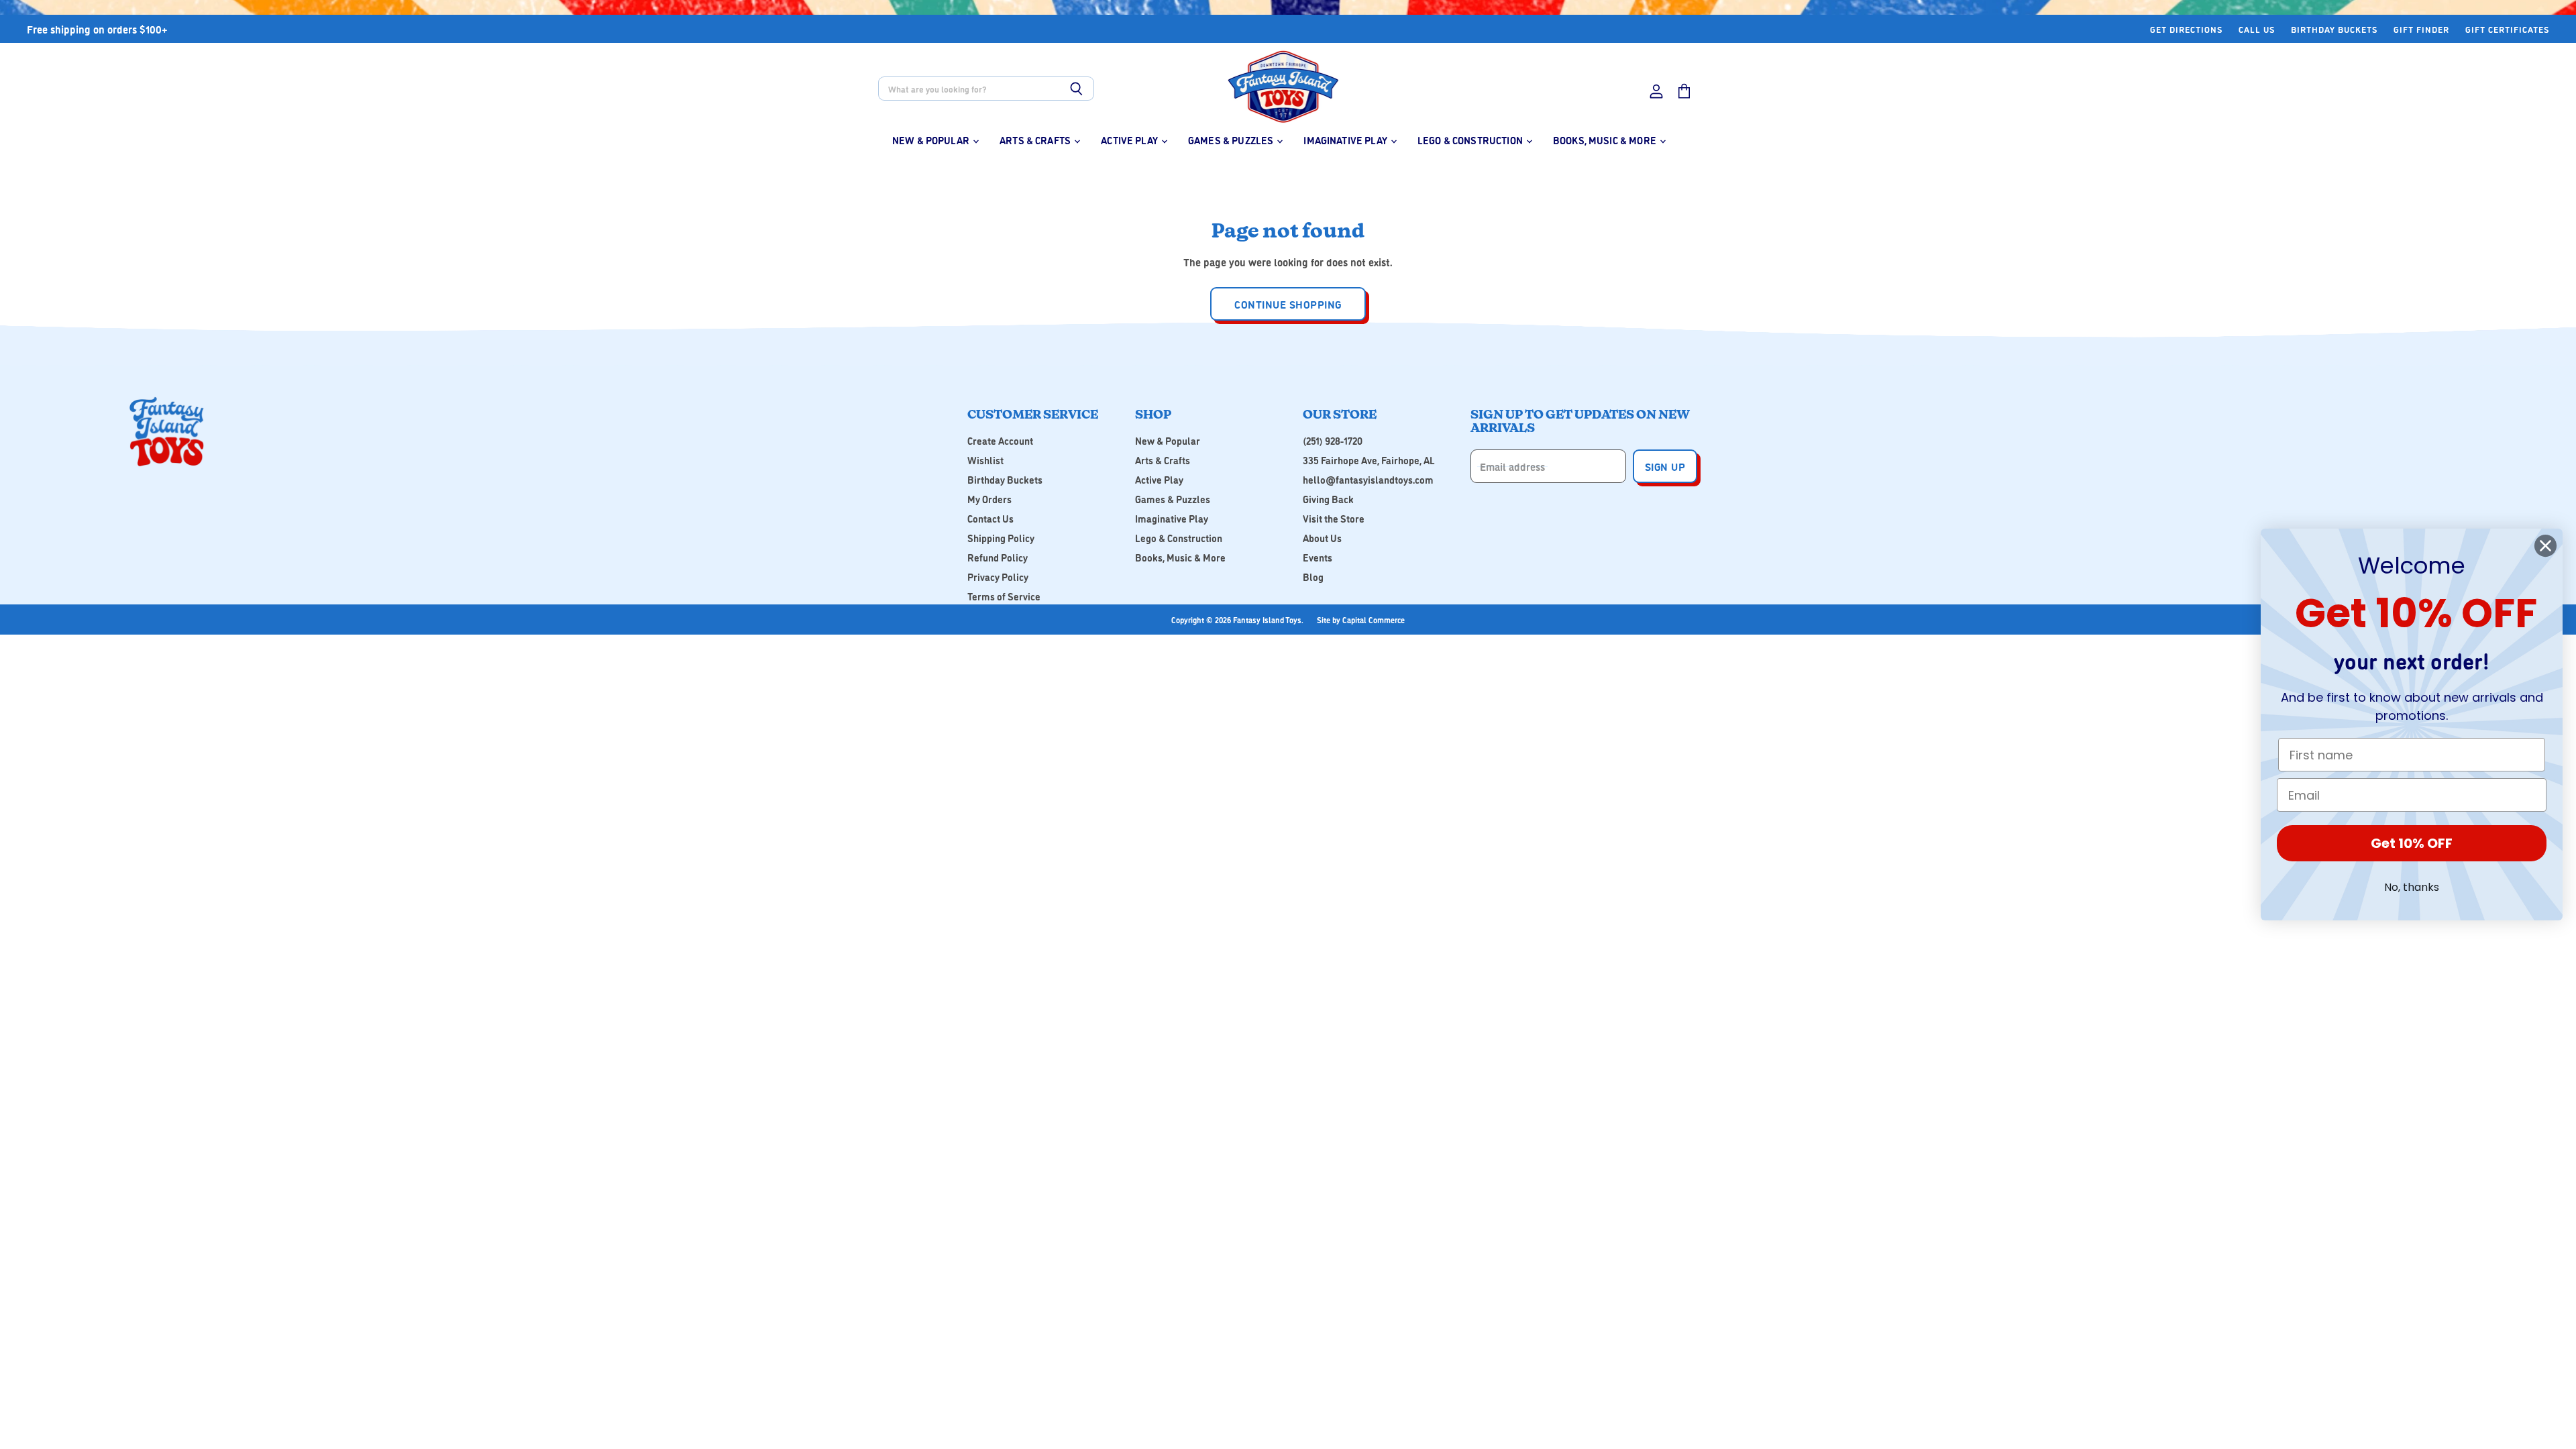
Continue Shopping (1288, 304)
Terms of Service (1004, 596)
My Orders (989, 499)
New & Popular (932, 140)
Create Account (1000, 440)
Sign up (1665, 466)
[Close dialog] (2545, 546)
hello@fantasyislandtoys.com (1368, 479)
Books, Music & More (1606, 140)
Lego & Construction (1471, 140)
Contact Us (990, 518)
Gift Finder (2421, 29)
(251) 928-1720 (1333, 440)
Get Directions (2186, 29)
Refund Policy (998, 557)
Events (1318, 557)
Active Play (1130, 140)
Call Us (2257, 29)
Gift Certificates (2507, 29)
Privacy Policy (998, 577)
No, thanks (2412, 887)
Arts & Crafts (1036, 140)
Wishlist (985, 460)
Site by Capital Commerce (1361, 620)
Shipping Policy (1001, 538)
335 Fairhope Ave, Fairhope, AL (1369, 460)
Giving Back (1328, 499)
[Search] (1076, 89)
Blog (1313, 577)
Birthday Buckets (2334, 29)
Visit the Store (1334, 518)
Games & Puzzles (1232, 140)
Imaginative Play (1346, 140)
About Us (1322, 538)
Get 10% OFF (2412, 843)
